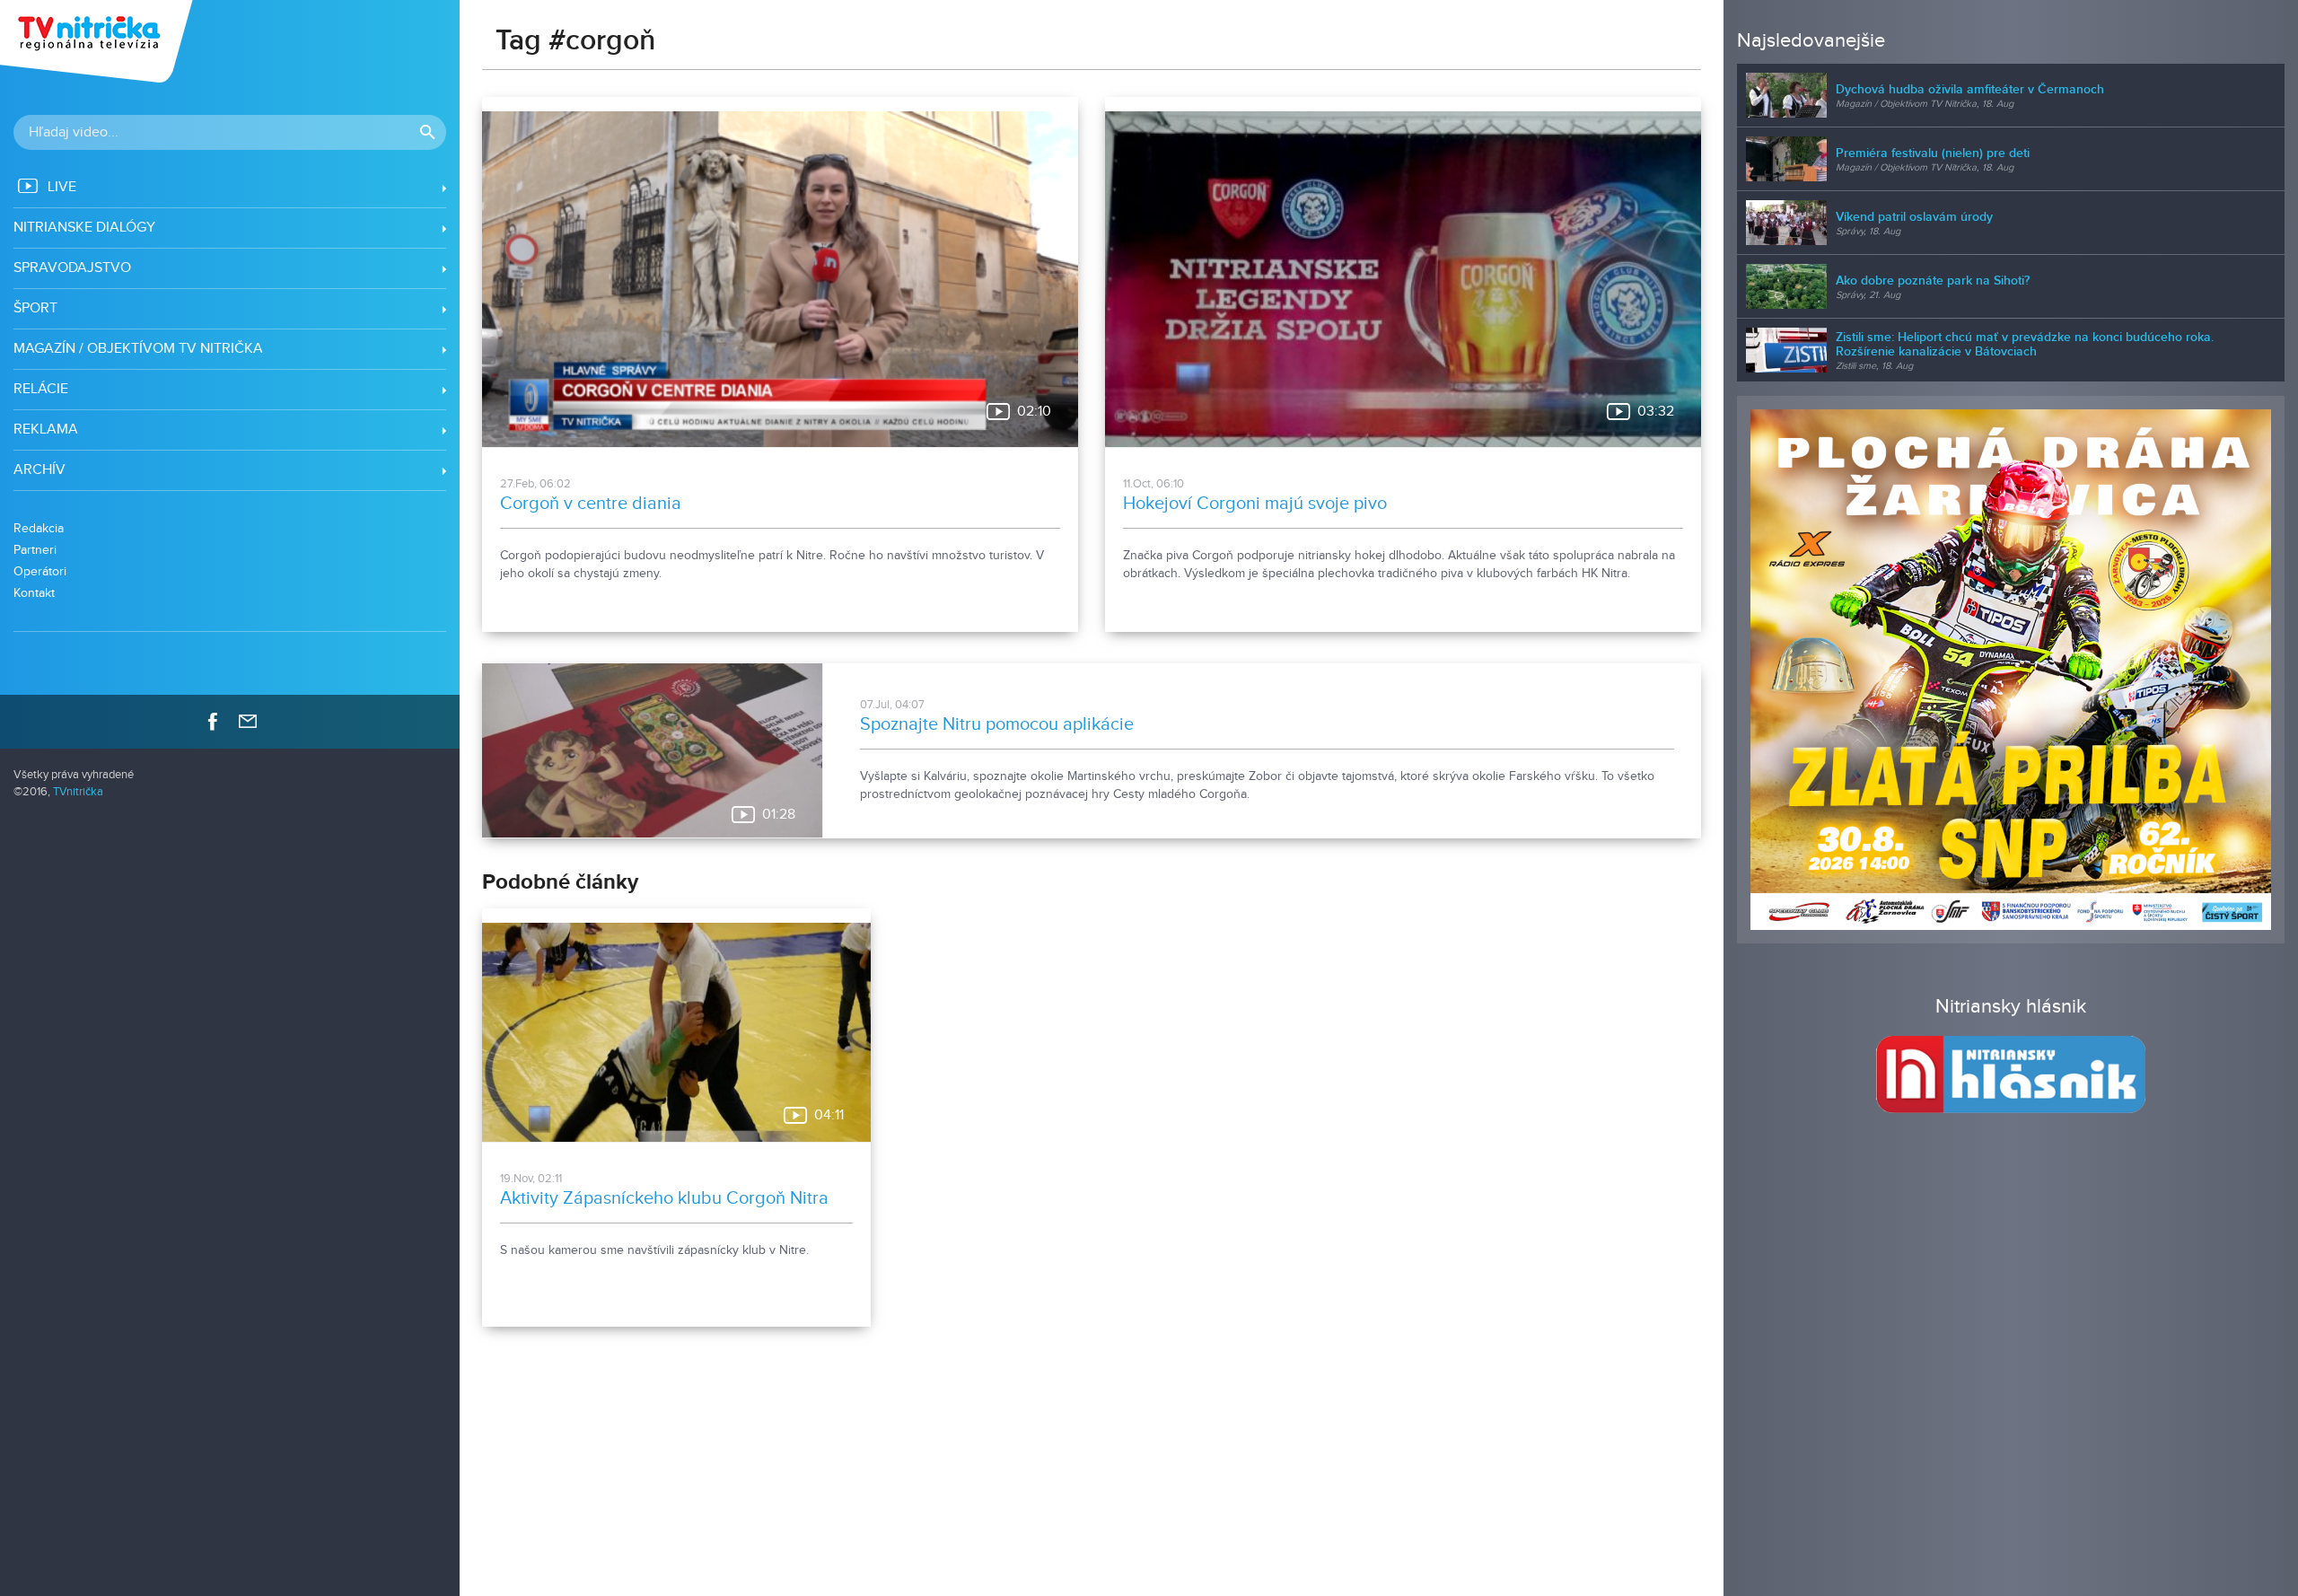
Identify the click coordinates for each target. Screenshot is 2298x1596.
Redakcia (39, 528)
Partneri (35, 550)
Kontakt (34, 593)
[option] (2011, 670)
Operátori (40, 571)
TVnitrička (78, 792)
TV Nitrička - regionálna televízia (98, 41)
